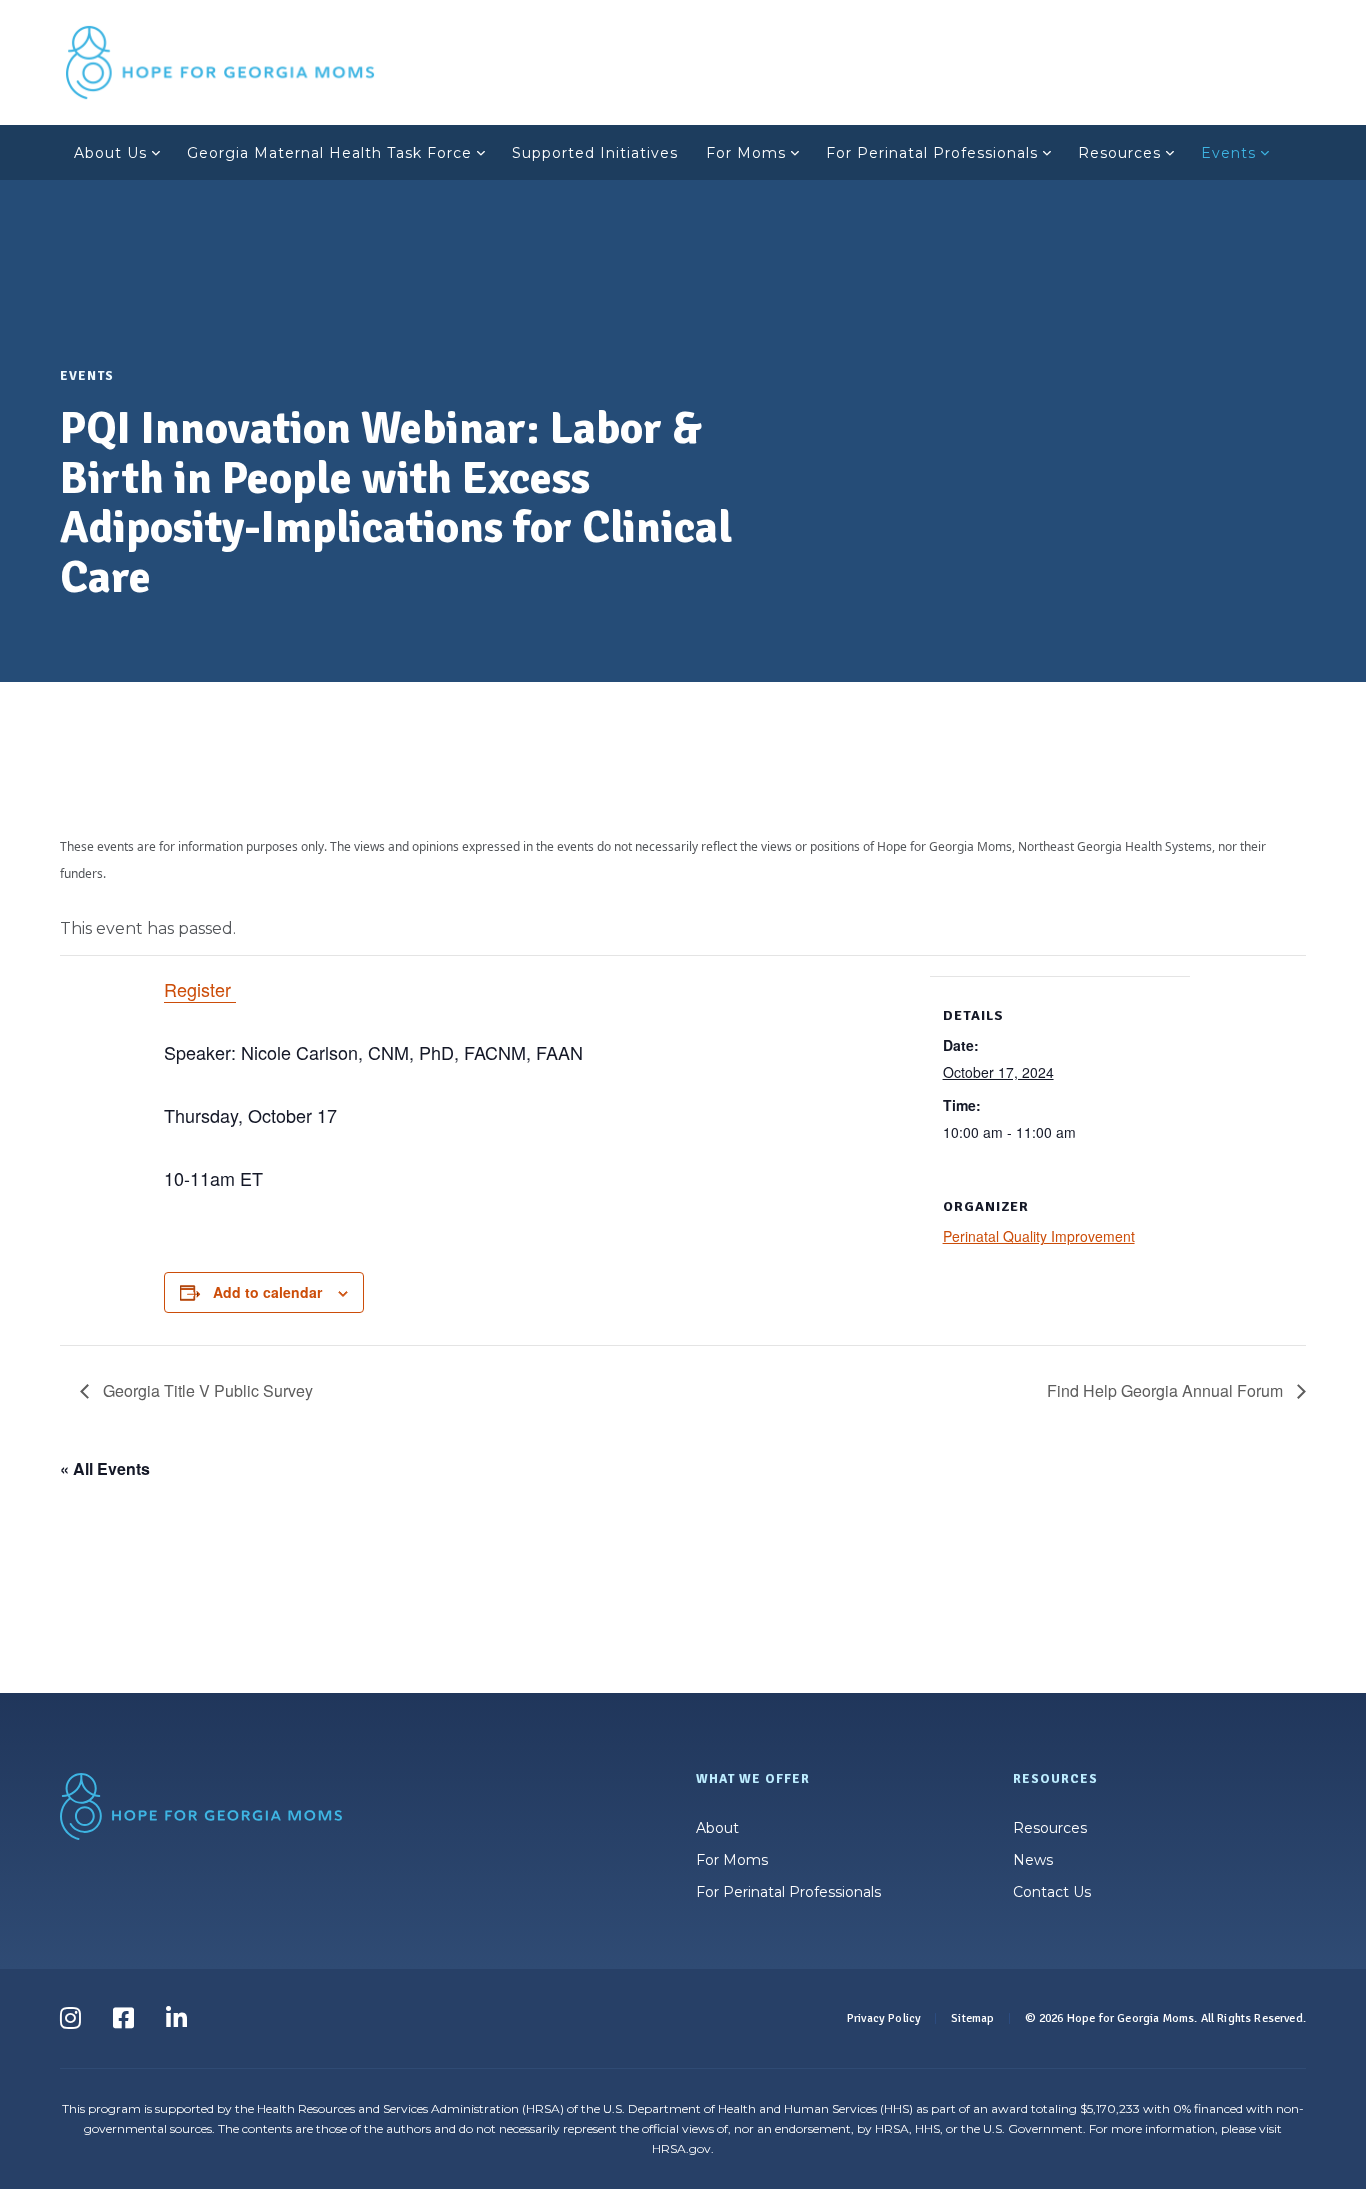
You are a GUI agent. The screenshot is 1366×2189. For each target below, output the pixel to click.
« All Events (105, 1468)
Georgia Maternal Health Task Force (329, 153)
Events (1228, 153)
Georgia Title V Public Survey (206, 1390)
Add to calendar (267, 1292)
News (1033, 1860)
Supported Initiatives (595, 153)
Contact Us (1052, 1892)
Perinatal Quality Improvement (1039, 1236)
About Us (110, 153)
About (717, 1828)
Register (200, 989)
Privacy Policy (884, 2018)
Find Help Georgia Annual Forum (1167, 1390)
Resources (1119, 153)
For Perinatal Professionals (932, 153)
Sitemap (972, 2018)
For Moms (746, 153)
